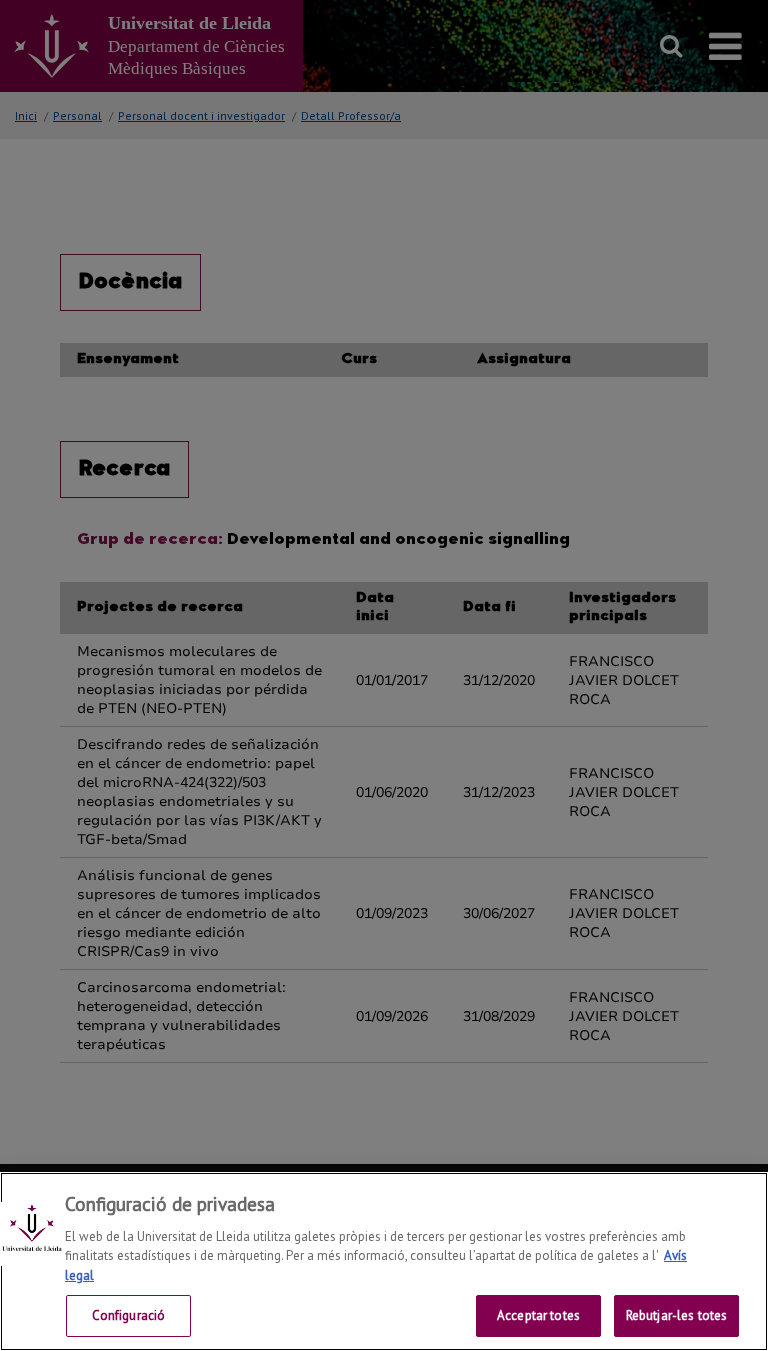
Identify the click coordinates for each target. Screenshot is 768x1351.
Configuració (129, 1315)
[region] (384, 1261)
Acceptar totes (538, 1315)
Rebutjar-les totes (676, 1315)
